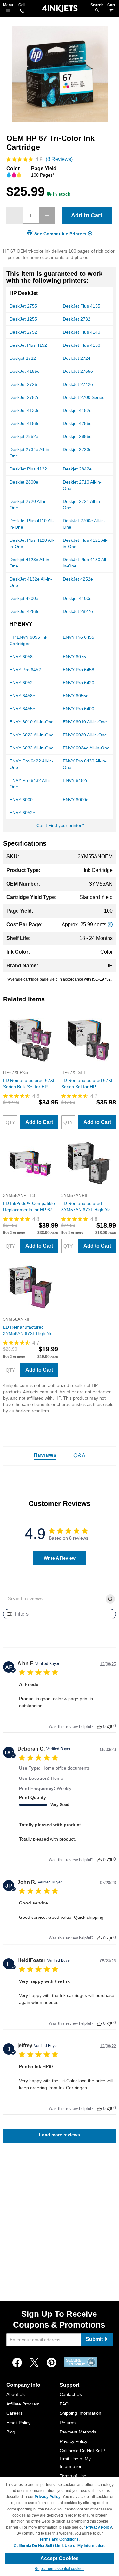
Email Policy (18, 2423)
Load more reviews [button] (60, 2135)
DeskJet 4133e (25, 410)
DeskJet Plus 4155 (82, 306)
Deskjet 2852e (24, 436)
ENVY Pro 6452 (25, 670)
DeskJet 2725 (23, 384)
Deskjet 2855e (77, 436)
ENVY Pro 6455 (79, 637)
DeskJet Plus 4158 (82, 345)
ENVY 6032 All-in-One (32, 748)
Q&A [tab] (79, 1455)
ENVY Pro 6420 (79, 683)
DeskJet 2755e (78, 371)
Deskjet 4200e (24, 598)
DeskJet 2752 (23, 332)
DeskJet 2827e (78, 611)
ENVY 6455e (22, 709)
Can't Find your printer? (60, 825)
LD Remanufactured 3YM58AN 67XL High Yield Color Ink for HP (30, 1331)
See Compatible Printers (60, 234)
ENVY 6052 (21, 683)
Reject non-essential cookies (60, 2569)
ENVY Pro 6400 (79, 709)
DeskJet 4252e (78, 579)
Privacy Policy (73, 2441)
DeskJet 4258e (25, 611)
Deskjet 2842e (77, 469)
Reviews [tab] (45, 1455)
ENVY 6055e (76, 696)
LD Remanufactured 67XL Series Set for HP (87, 1083)
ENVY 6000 (21, 800)
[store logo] (60, 9)
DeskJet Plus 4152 (28, 345)
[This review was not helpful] (109, 1726)
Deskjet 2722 (23, 358)
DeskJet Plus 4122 (28, 469)
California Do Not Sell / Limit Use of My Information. (60, 2546)
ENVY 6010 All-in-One (32, 722)
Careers (14, 2413)
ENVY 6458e (22, 696)
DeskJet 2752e (25, 397)
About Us (16, 2394)
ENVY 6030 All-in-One (85, 735)
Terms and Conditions (59, 2539)
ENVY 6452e (76, 780)
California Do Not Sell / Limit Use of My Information (82, 2458)
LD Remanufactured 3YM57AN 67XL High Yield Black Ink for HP (88, 1207)
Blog (11, 2432)
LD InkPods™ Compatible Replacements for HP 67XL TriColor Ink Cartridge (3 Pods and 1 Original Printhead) (30, 1207)
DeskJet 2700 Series (84, 397)
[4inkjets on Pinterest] (51, 2363)
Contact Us (71, 2394)
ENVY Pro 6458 (79, 670)
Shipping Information (80, 2413)
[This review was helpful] (99, 1727)
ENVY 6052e (22, 813)
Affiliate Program (23, 2404)
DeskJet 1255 (23, 319)
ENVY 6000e (76, 800)
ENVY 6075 (74, 657)
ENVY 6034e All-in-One (86, 748)
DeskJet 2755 (23, 306)
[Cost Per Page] (110, 925)
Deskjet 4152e (77, 410)
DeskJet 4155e (25, 371)
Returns (68, 2423)
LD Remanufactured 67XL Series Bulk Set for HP (29, 1083)
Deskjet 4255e (77, 423)
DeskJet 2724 (77, 358)
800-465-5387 (22, 11)
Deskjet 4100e (77, 598)
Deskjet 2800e (24, 482)
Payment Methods (78, 2432)
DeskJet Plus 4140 (82, 332)
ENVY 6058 (21, 657)
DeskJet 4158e (25, 423)
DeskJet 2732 (77, 319)
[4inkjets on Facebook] (17, 2363)
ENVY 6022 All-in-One (32, 735)
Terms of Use (73, 2476)
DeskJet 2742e (78, 384)
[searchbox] (54, 1599)
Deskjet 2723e (77, 449)
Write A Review (60, 1558)
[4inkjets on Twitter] (34, 2363)
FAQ (64, 2404)
